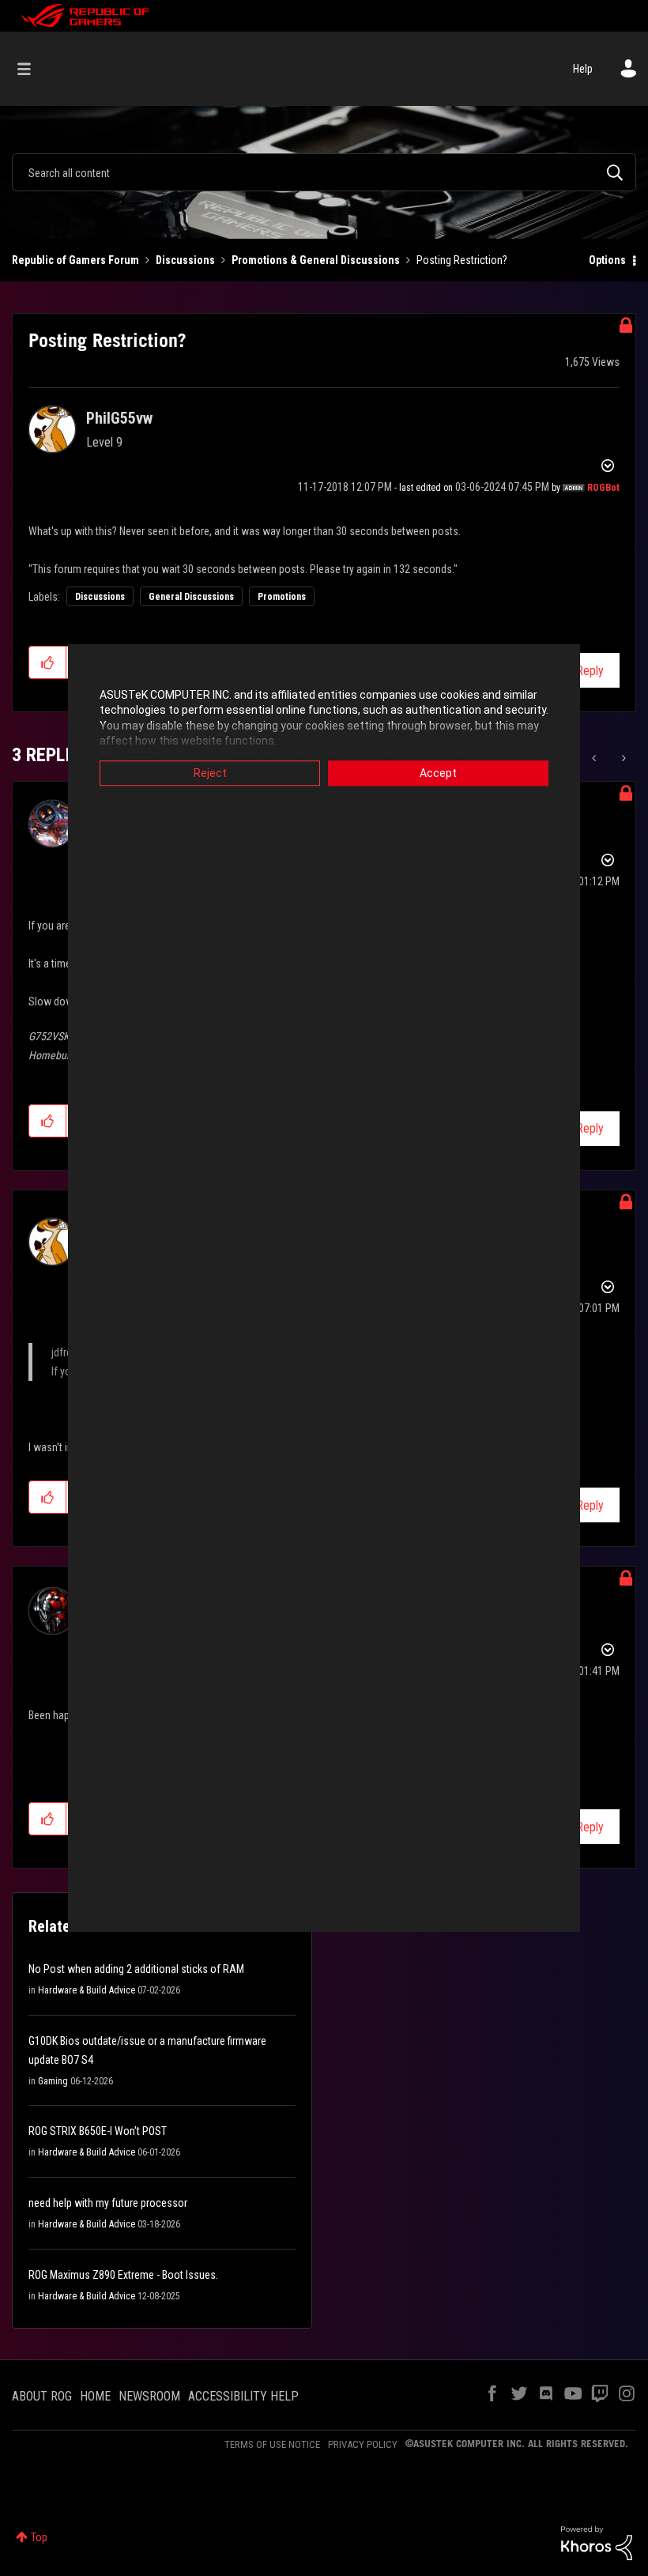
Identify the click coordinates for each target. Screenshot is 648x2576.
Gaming (53, 2081)
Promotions (282, 597)
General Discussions (191, 597)
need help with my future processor (108, 2203)
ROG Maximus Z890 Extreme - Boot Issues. (123, 2275)
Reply (590, 671)
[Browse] (32, 69)
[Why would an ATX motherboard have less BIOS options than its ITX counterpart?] (622, 758)
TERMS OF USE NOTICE (272, 2444)
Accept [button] (438, 773)
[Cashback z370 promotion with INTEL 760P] (595, 758)
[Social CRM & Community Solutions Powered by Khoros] (597, 2542)
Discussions (185, 260)
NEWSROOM (149, 2396)
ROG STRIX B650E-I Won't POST (98, 2131)
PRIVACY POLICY (363, 2444)
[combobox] (324, 172)
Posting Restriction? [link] (462, 260)
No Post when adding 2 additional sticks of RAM (136, 1969)
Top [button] (39, 2537)
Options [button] (607, 260)
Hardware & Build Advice (87, 1990)
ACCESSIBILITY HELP (243, 2396)
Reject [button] (210, 773)
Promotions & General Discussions (316, 260)
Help (583, 69)
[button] (48, 662)
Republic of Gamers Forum (75, 260)
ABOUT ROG (42, 2396)
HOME (95, 2396)
